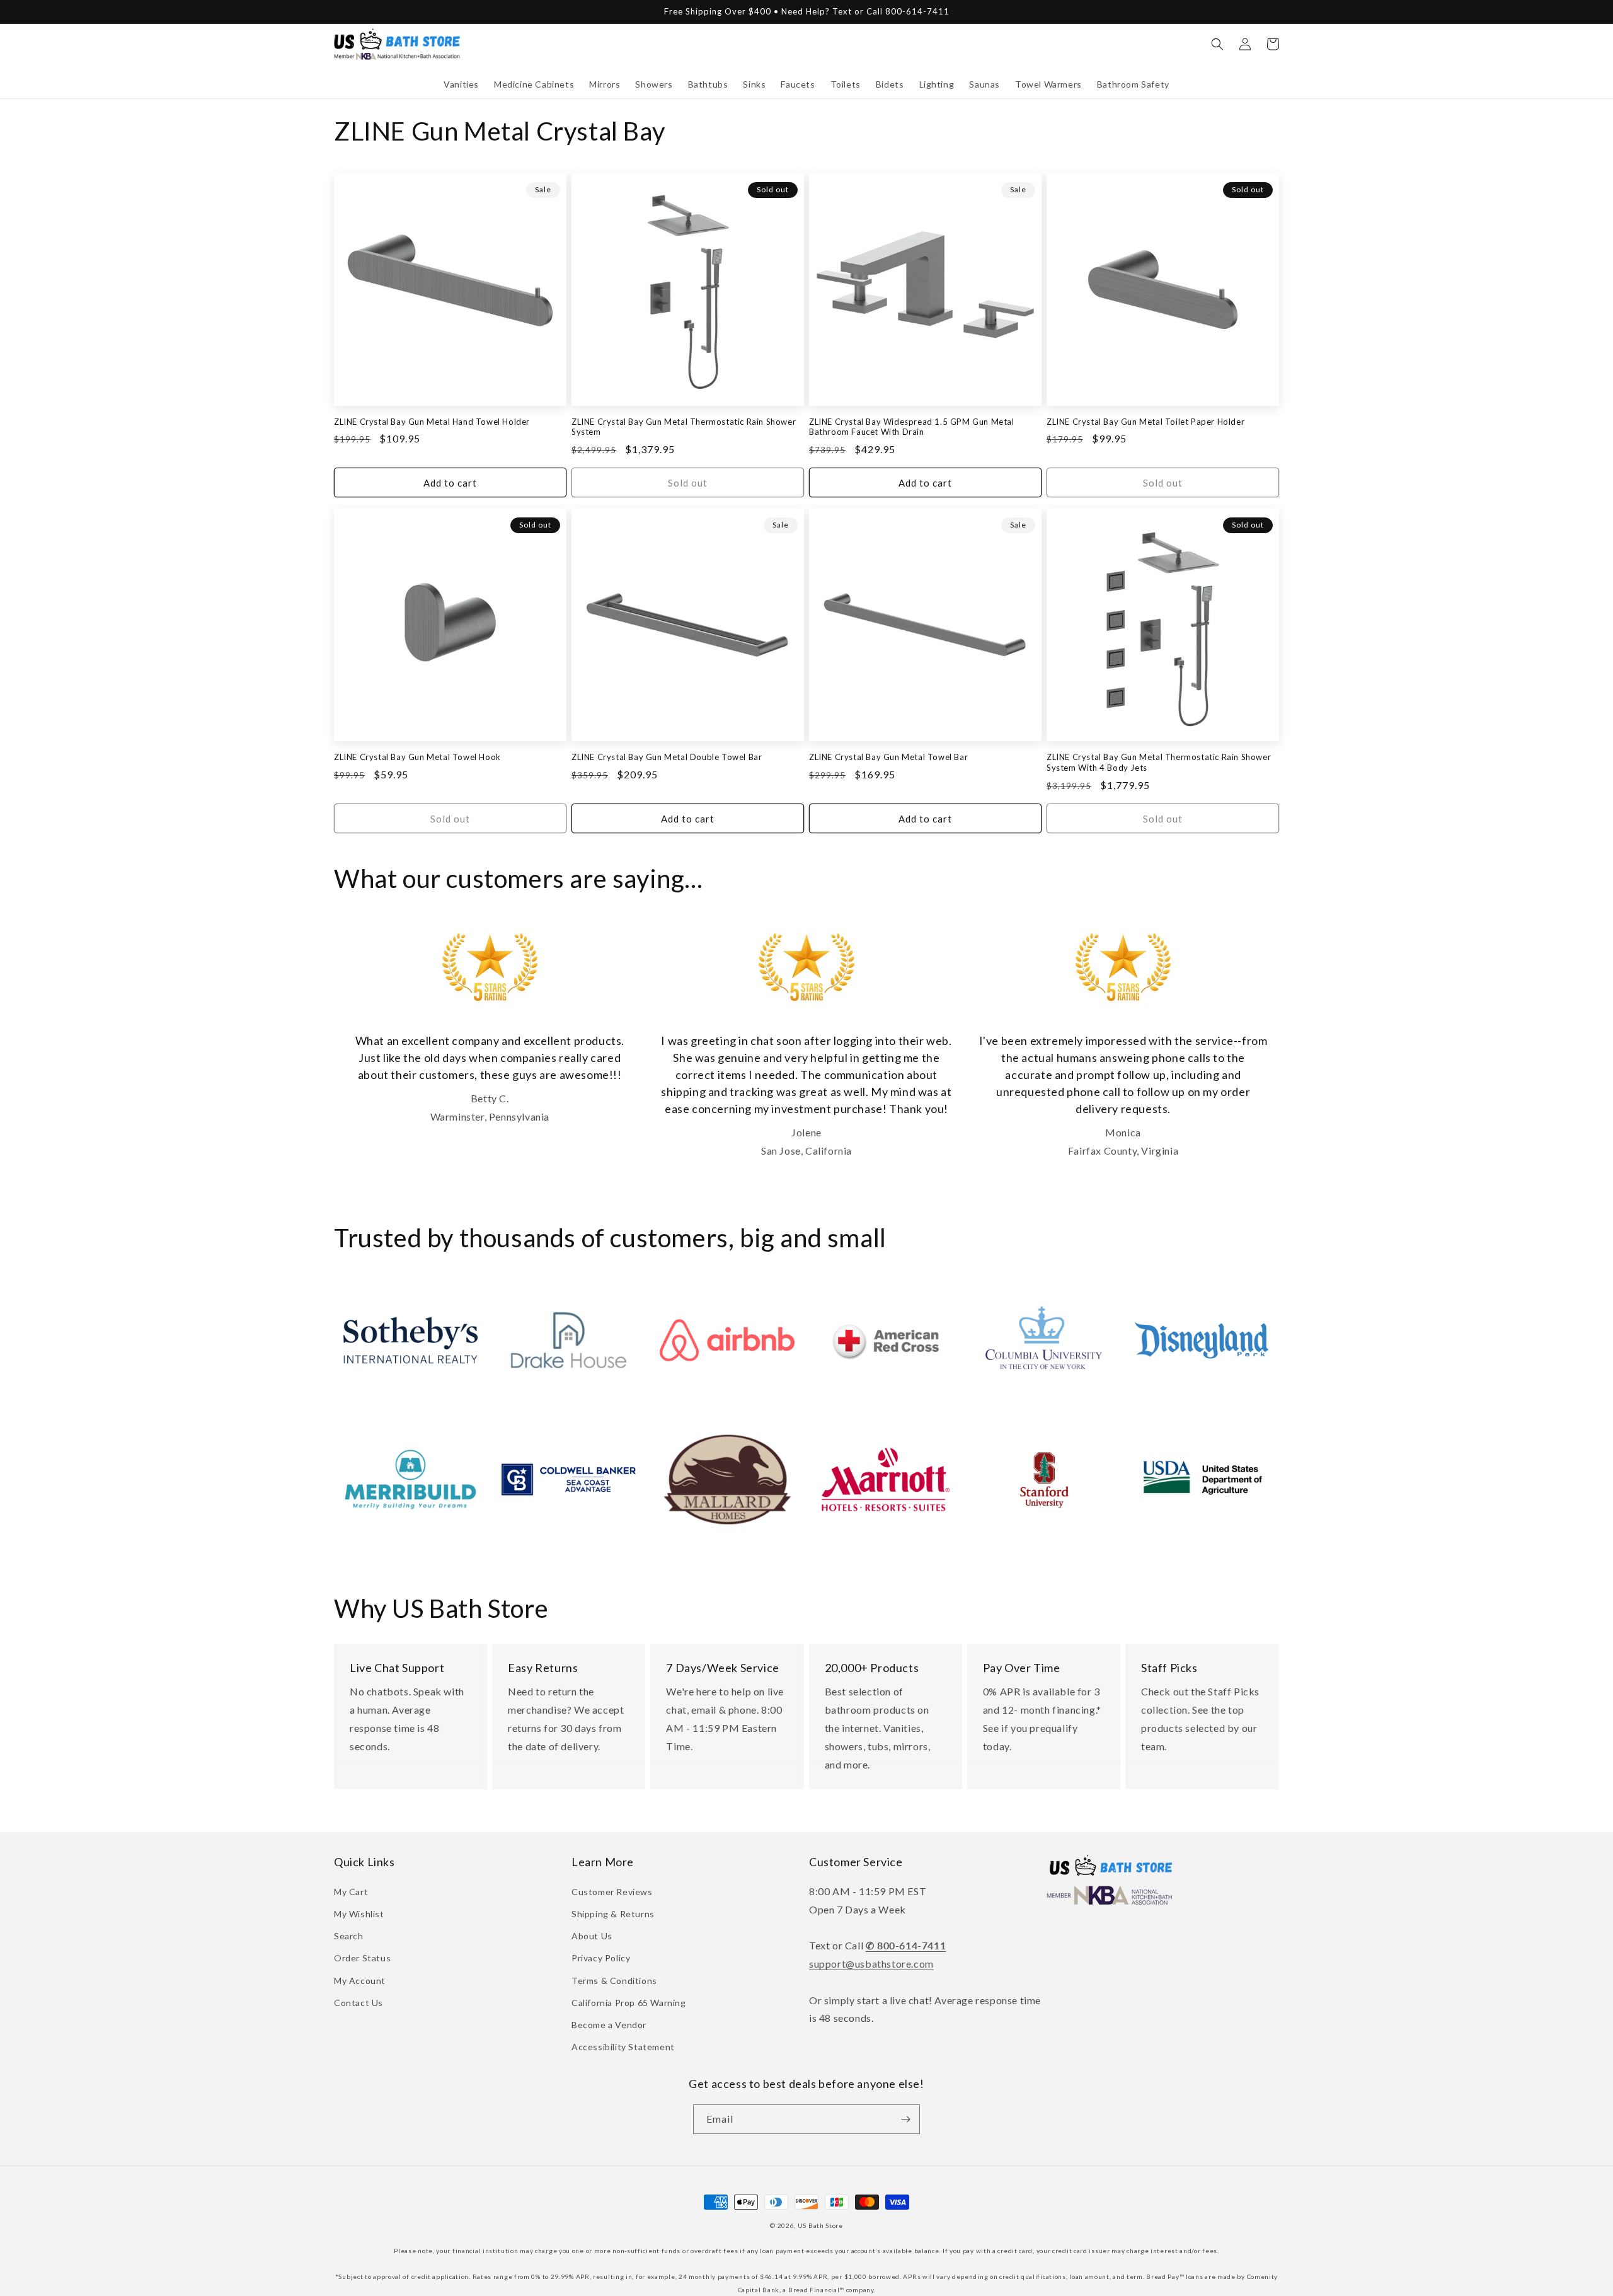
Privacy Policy (601, 1958)
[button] (461, 84)
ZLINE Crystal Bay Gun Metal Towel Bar (888, 757)
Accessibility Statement (623, 2047)
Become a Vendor (609, 2025)
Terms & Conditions (614, 1981)
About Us (592, 1936)
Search (349, 1936)
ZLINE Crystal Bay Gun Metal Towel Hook (417, 757)
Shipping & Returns (613, 1914)
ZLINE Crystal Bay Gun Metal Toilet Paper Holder (1145, 422)
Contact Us (359, 2003)
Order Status (362, 1958)
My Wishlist (359, 1914)
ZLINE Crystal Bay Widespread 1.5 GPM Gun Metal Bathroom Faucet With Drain (912, 427)
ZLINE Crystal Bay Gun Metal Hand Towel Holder (432, 422)
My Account (360, 1981)
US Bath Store (820, 2225)
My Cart (351, 1892)
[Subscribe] (905, 2119)
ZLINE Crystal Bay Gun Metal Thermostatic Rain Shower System (684, 427)
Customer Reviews (612, 1892)
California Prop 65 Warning (629, 2003)
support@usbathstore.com (871, 1964)
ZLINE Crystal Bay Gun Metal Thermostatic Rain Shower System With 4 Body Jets (1159, 762)
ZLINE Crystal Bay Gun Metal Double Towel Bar (667, 757)
